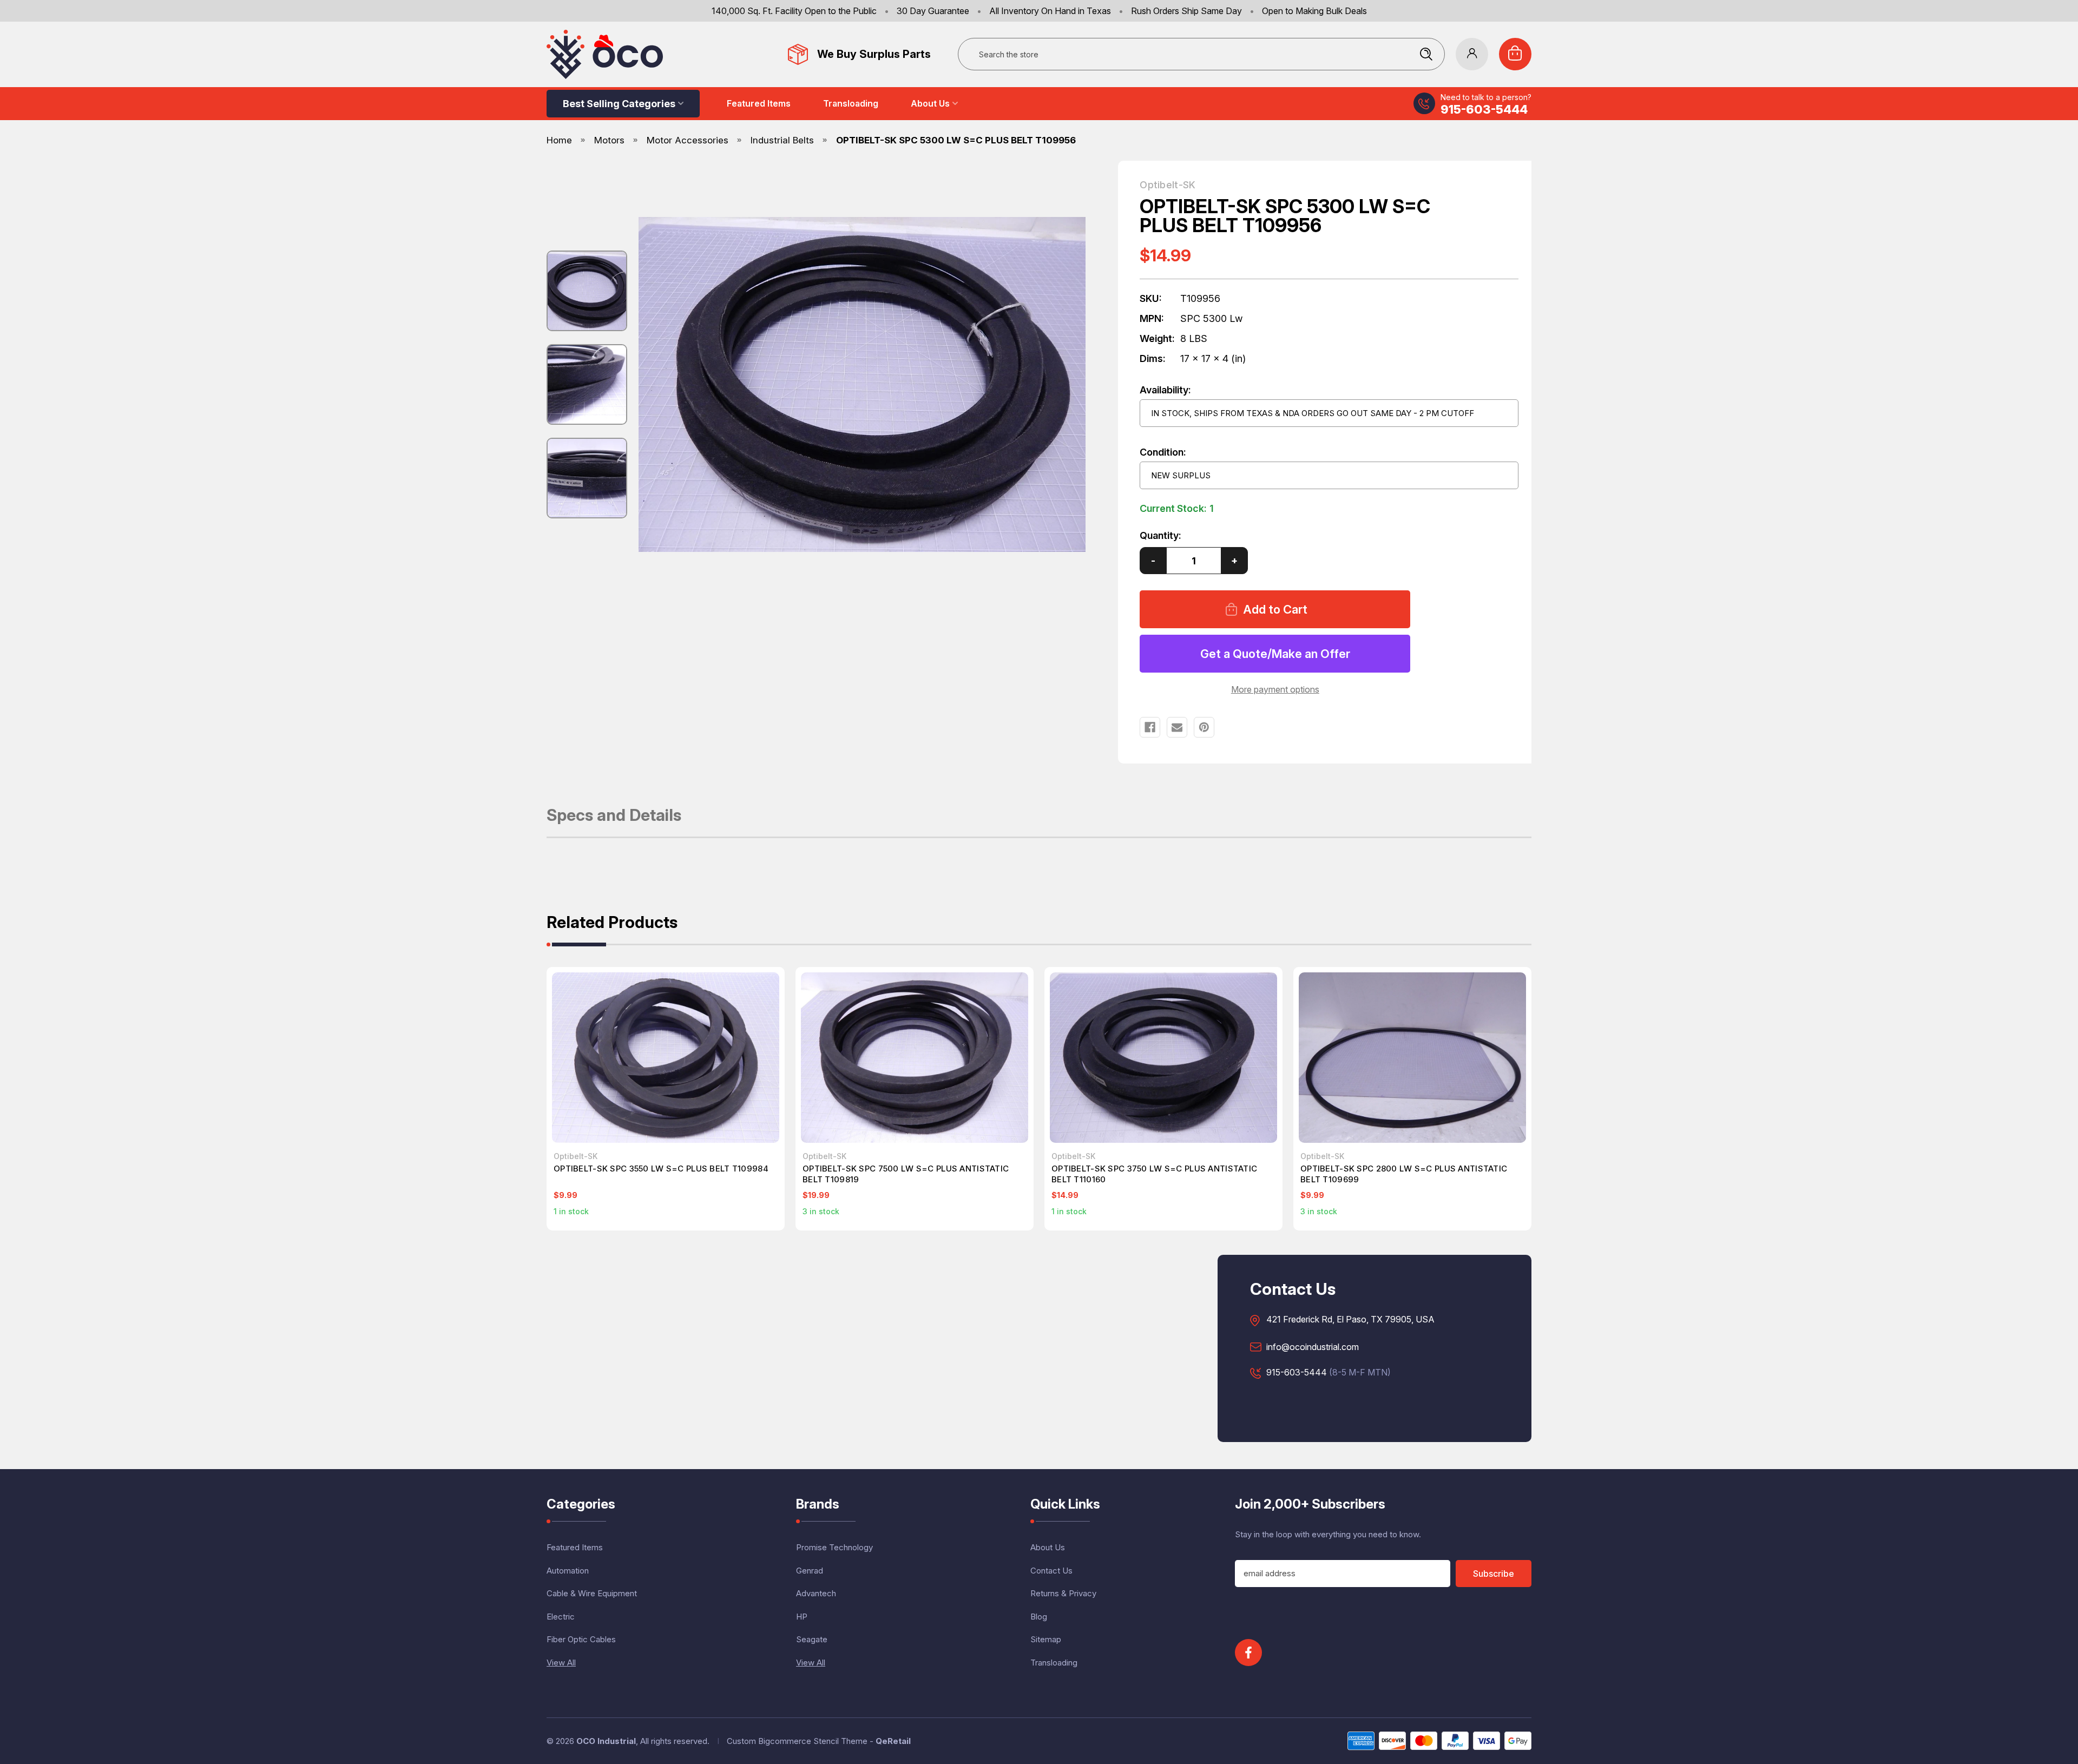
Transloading (851, 103)
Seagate (812, 1639)
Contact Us (1051, 1571)
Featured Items (759, 103)
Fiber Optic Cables (581, 1639)
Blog (1039, 1617)
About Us (930, 103)
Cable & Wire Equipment (592, 1593)
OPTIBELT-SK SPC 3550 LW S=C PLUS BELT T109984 (661, 1169)
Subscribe (1494, 1574)
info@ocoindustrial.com (1313, 1347)
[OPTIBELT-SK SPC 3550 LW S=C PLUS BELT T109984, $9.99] (666, 1058)
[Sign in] (1472, 54)
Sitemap (1046, 1639)
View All (561, 1663)
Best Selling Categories (619, 104)
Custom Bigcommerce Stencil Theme (797, 1741)
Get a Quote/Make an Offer (1275, 654)
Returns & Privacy (1063, 1593)
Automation (568, 1571)
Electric (561, 1617)
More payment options (1275, 689)
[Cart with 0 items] (1515, 54)
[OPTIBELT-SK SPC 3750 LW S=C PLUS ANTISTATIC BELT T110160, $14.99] (1163, 1058)
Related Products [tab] (612, 923)
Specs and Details (614, 816)
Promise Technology (834, 1547)
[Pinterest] (1204, 727)
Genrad (810, 1571)
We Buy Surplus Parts (874, 54)
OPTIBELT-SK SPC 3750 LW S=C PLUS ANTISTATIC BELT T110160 (1154, 1174)
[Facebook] (1150, 727)
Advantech (816, 1593)
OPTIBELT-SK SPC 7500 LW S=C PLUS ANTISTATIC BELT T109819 (906, 1174)
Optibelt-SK (1168, 185)
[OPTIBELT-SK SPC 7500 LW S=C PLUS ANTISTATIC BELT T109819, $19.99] (915, 1058)
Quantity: (1160, 535)
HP (802, 1617)
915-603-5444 (1484, 109)
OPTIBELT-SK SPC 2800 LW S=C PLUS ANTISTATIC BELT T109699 (1404, 1174)
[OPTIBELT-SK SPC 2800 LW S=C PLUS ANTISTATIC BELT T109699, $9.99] (1412, 1058)
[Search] (1426, 54)
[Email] (1177, 727)
